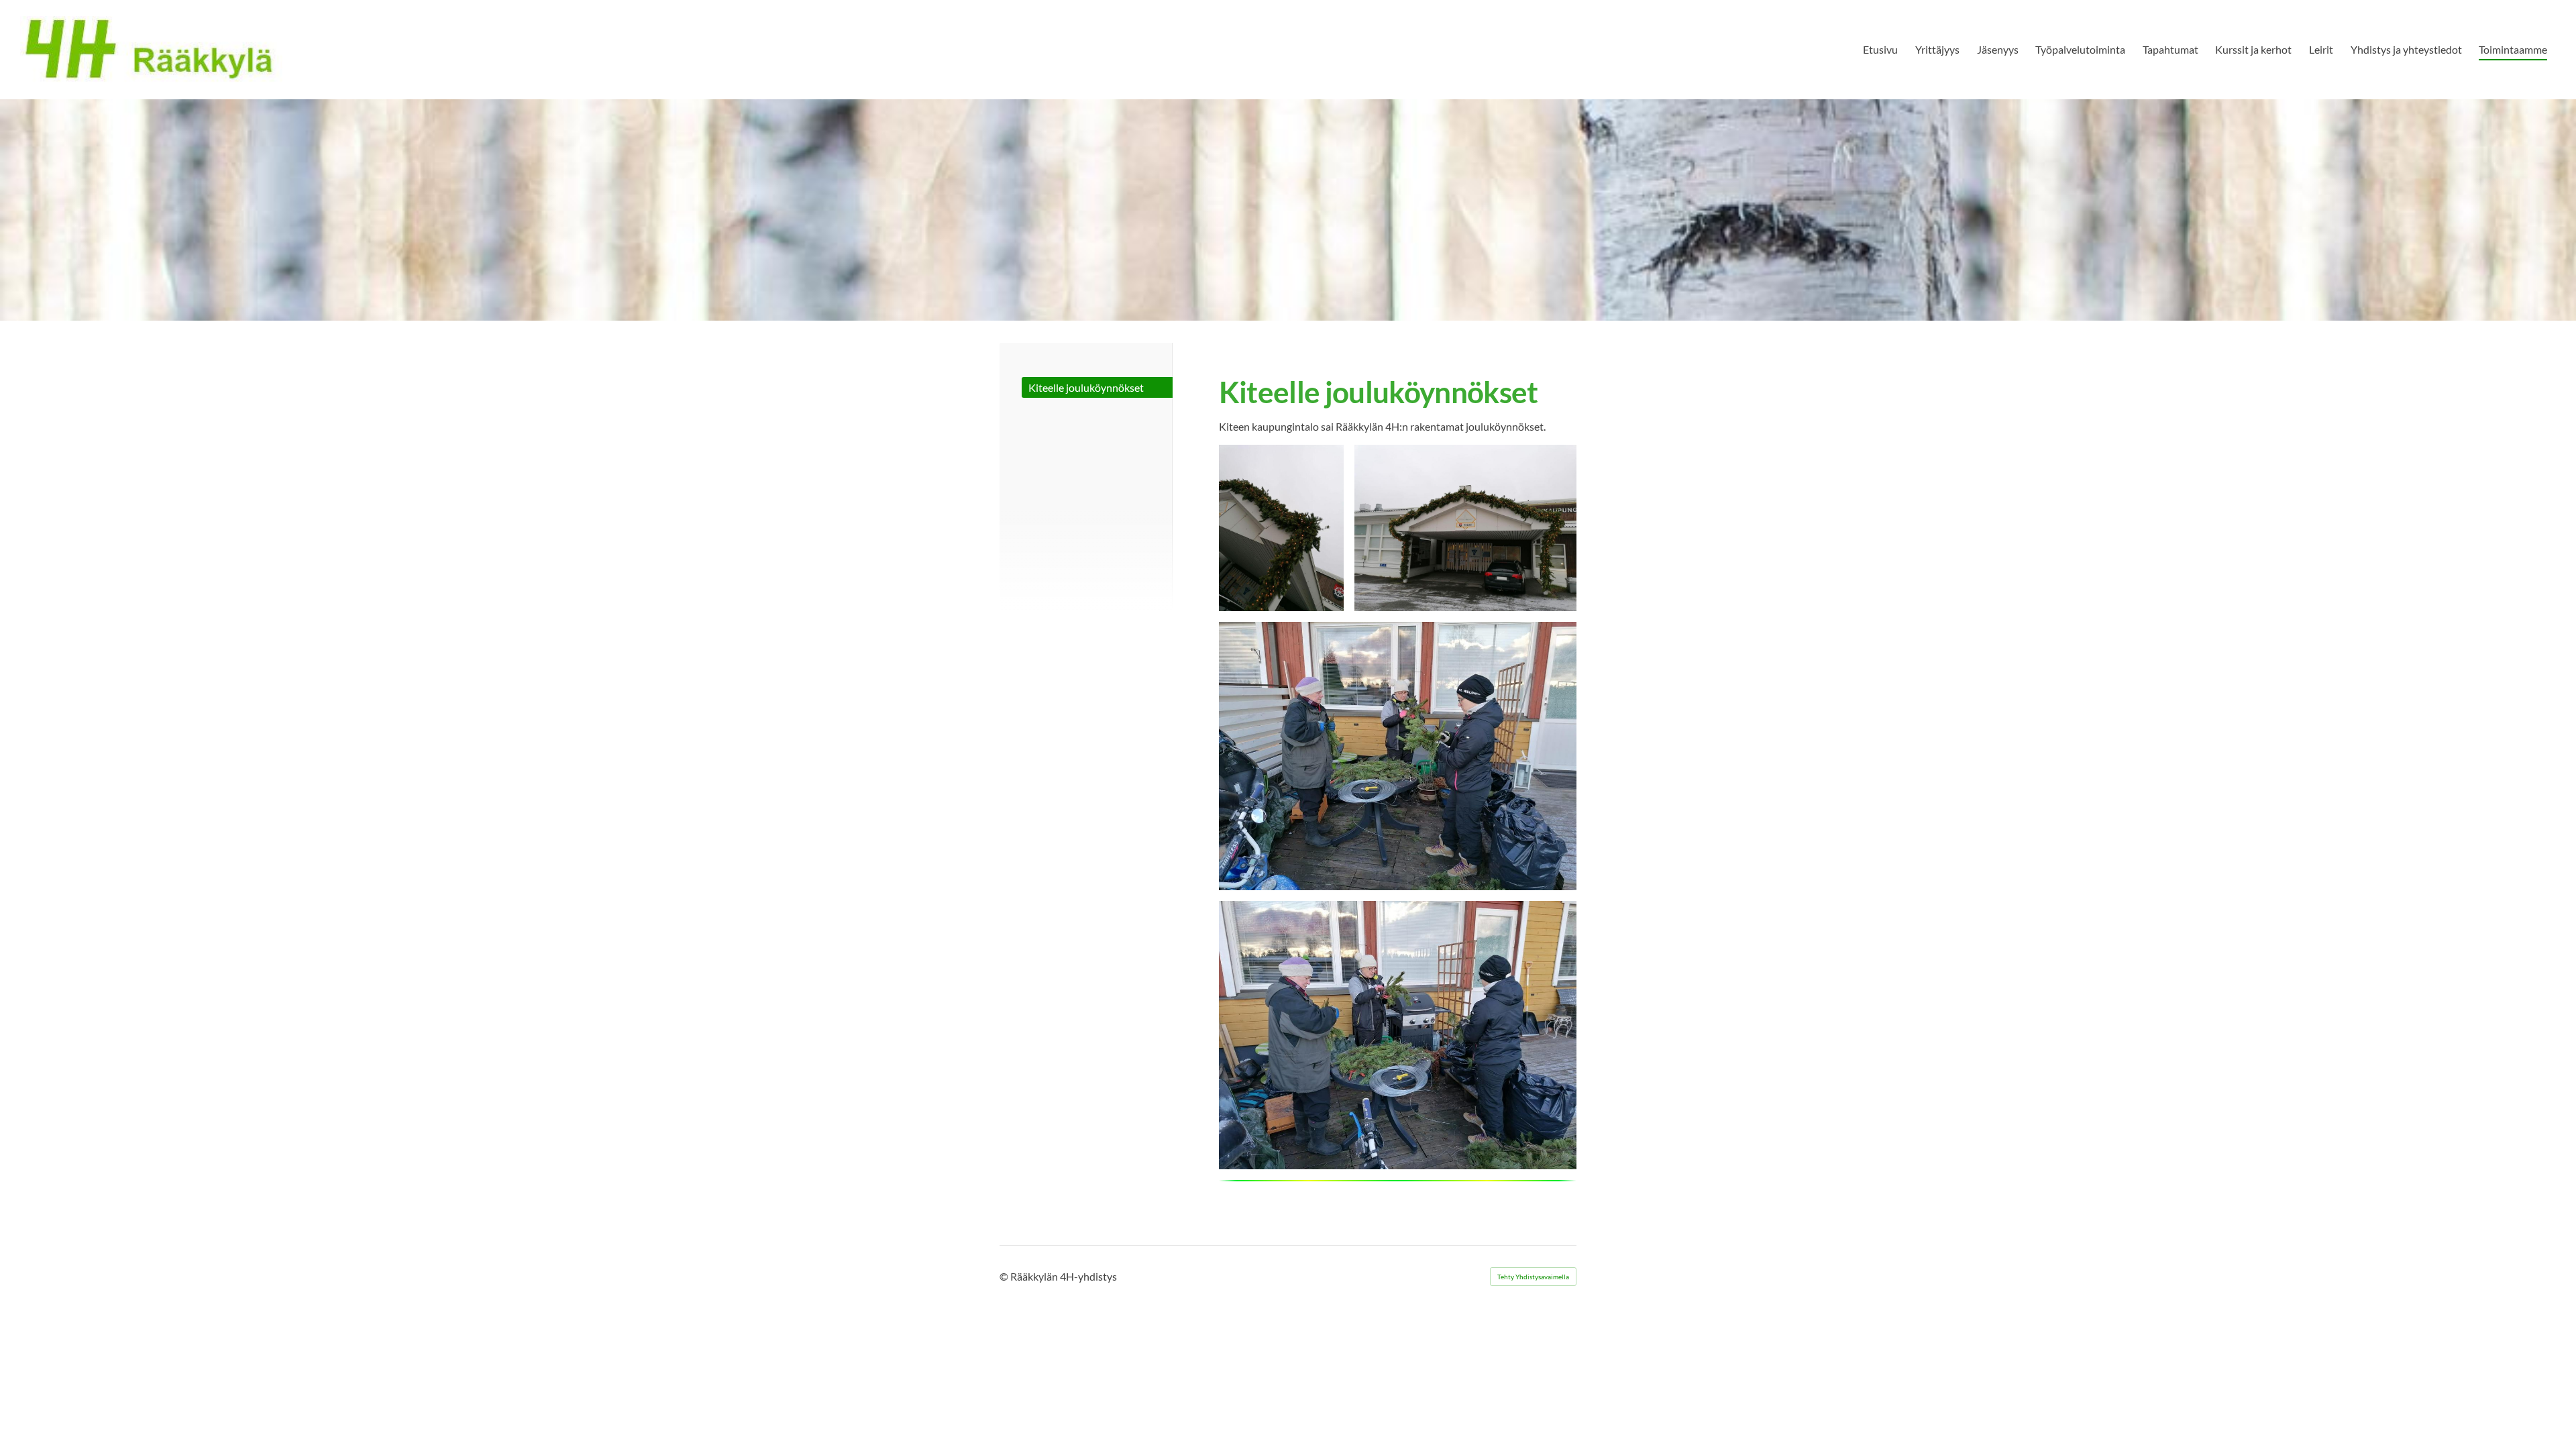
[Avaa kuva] (1281, 528)
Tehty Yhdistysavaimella (1533, 1277)
